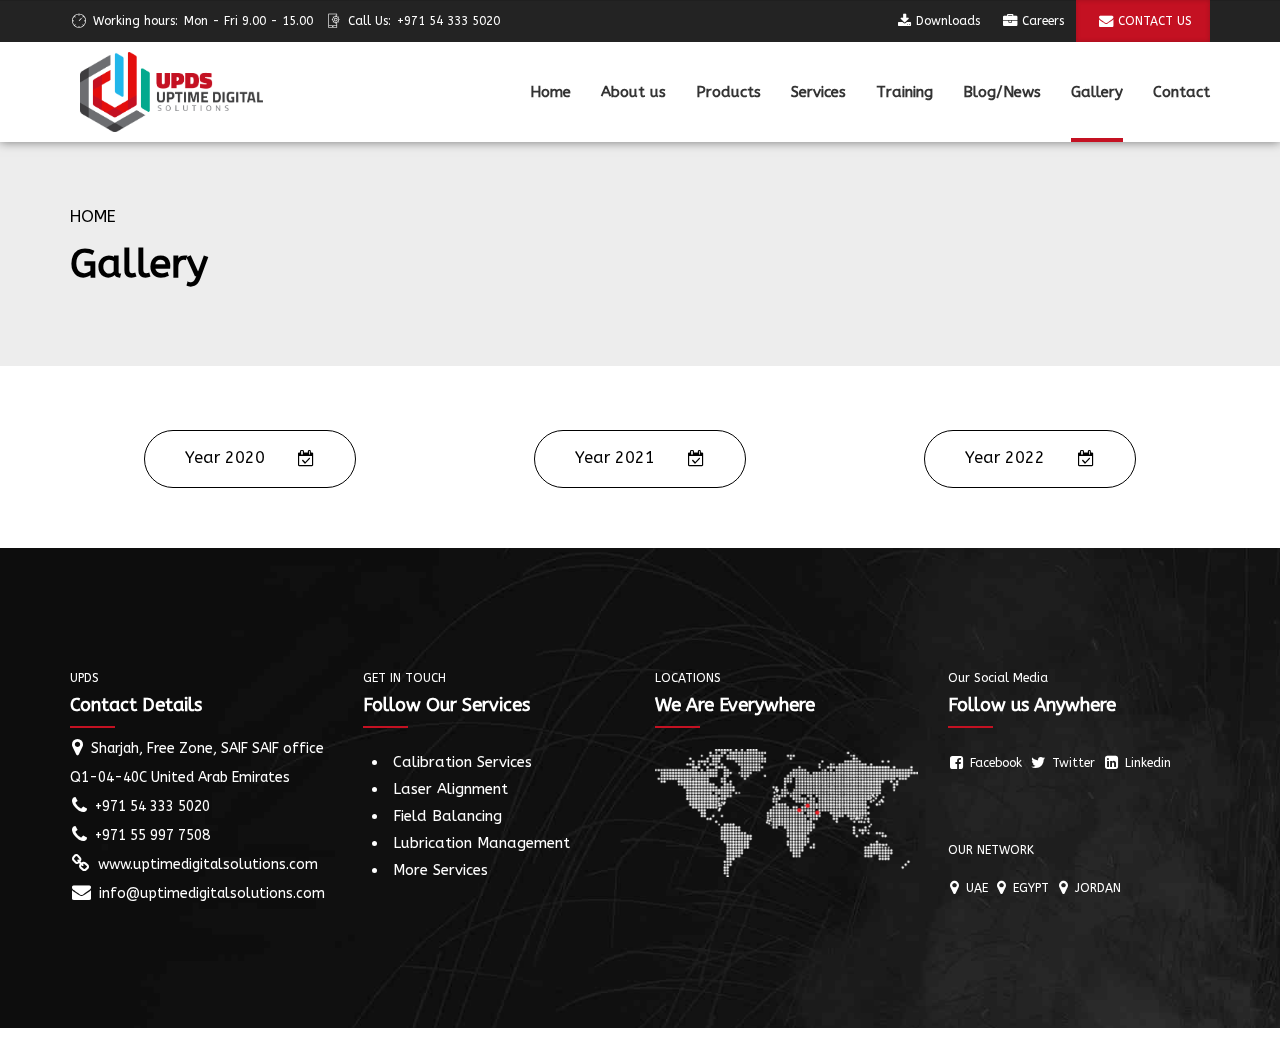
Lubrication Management (481, 843)
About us (633, 92)
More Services (440, 870)
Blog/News (1002, 92)
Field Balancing (447, 816)
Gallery (1097, 92)
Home (550, 92)
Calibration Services (462, 762)
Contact (1181, 92)
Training (904, 92)
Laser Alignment (450, 789)
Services (818, 92)
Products (728, 92)
